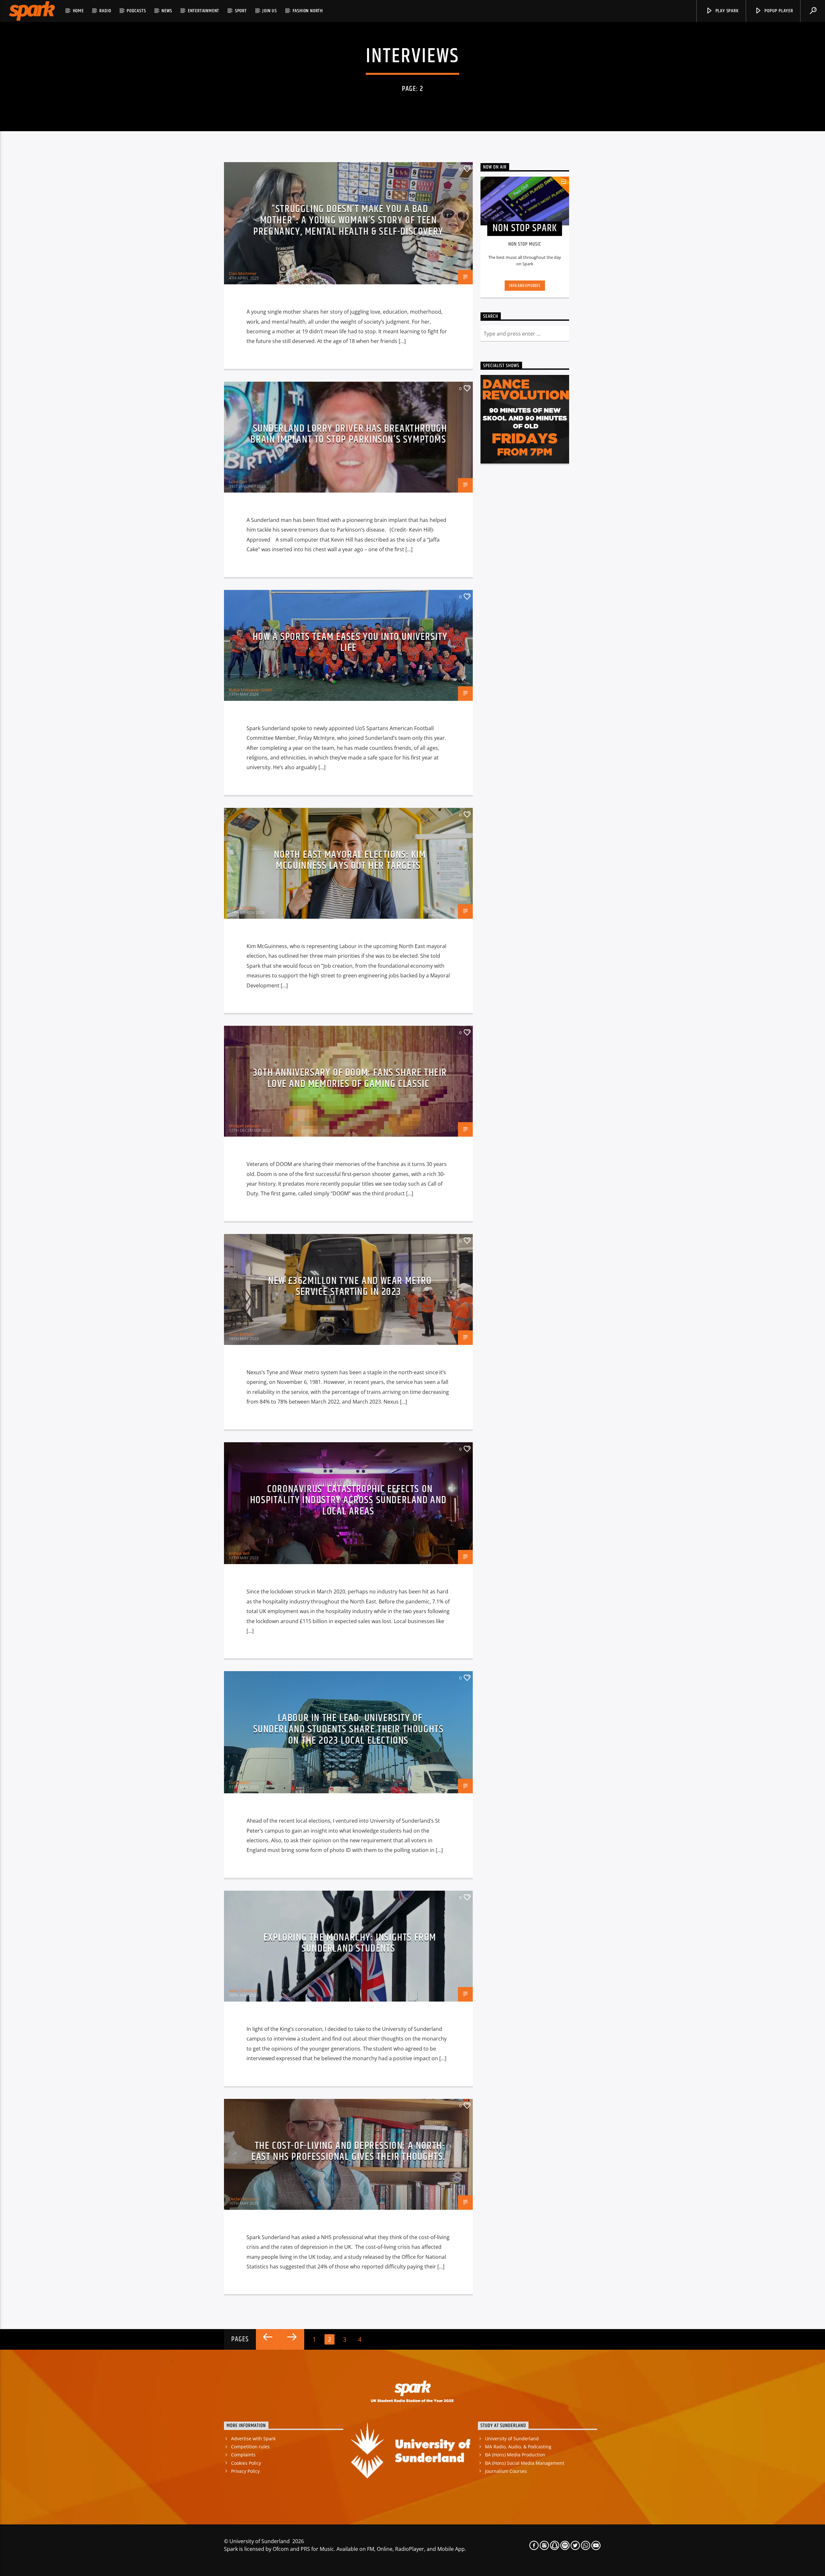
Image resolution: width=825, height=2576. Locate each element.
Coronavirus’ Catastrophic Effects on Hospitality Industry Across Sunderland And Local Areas (348, 1500)
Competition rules (250, 2447)
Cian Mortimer (243, 273)
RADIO (105, 11)
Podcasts (136, 11)
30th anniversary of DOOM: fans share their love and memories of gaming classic (350, 1078)
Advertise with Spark (253, 2439)
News (167, 11)
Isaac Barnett (241, 1334)
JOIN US (270, 11)
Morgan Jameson (245, 1126)
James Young (241, 908)
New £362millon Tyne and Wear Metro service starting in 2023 (350, 1287)
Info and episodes (525, 286)
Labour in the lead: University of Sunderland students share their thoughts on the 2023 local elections (349, 1729)
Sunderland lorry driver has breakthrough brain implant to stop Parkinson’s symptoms (349, 434)
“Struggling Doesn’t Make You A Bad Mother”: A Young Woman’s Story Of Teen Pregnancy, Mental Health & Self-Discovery (348, 220)
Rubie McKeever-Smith (251, 690)
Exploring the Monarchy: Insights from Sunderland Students (350, 1943)
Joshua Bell (239, 1553)
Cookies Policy (246, 2463)
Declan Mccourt (244, 2199)
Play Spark (726, 11)
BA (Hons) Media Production (515, 2455)
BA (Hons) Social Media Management (525, 2463)
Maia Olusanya (243, 1991)
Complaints (243, 2455)
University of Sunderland (512, 2439)
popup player (778, 11)
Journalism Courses (506, 2471)
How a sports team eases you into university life (350, 642)
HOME (78, 11)
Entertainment (204, 11)
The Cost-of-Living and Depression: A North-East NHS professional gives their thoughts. (348, 2151)
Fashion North (308, 11)
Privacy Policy (245, 2471)
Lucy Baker (239, 1782)
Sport (241, 11)
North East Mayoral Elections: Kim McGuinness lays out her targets (350, 860)
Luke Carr (238, 482)
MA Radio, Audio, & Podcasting (518, 2447)
